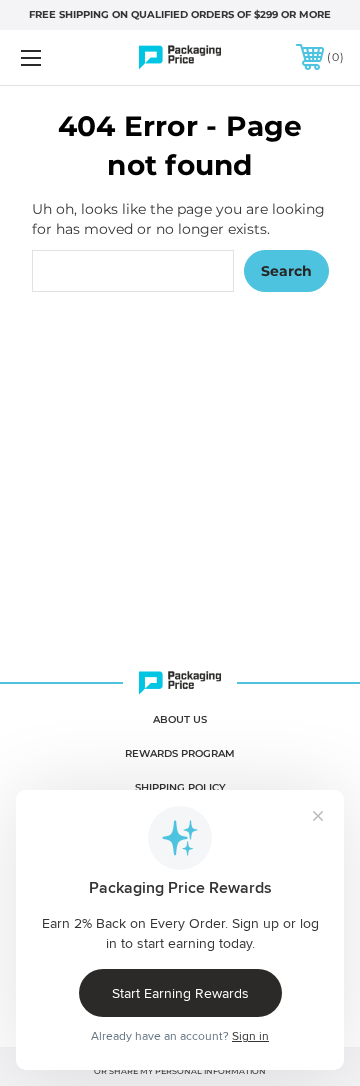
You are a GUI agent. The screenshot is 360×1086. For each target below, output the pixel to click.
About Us (180, 719)
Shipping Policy (180, 787)
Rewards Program (180, 753)
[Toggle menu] (53, 57)
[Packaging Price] (180, 57)
